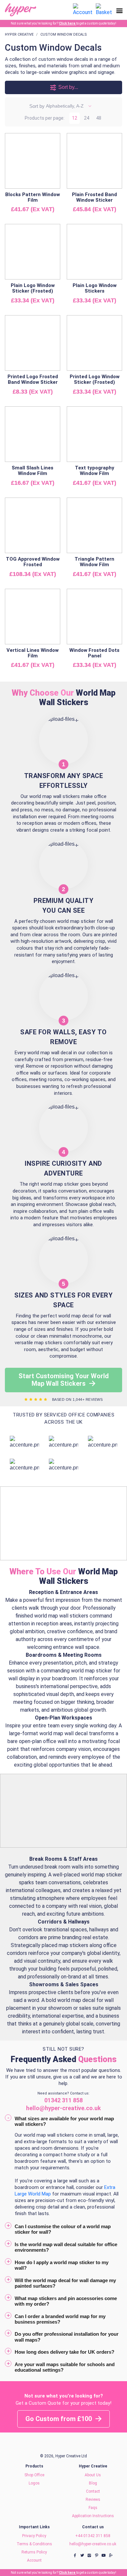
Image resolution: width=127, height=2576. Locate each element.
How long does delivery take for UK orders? (64, 2352)
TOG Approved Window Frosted (33, 562)
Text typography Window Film (95, 471)
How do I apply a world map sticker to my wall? (62, 2265)
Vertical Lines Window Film (33, 653)
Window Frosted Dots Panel (94, 653)
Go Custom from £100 (59, 2419)
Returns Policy (34, 2552)
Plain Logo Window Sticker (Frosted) (33, 288)
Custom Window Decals (64, 34)
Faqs (93, 2508)
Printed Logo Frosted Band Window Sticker (33, 379)
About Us (93, 2475)
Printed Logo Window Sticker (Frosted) (95, 379)
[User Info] (83, 9)
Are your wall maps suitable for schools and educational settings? (65, 2367)
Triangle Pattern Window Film (94, 562)
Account (34, 2560)
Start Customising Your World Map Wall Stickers (64, 1380)
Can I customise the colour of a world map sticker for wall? (63, 2229)
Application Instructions (93, 2516)
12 (75, 118)
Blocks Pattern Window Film (33, 197)
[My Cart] (104, 9)
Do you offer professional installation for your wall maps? (67, 2337)
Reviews (93, 2500)
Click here (68, 23)
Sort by (37, 106)
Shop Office (34, 2475)
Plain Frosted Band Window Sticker (94, 197)
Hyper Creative (19, 34)
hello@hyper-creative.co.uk (93, 2544)
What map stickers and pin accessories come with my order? (66, 2301)
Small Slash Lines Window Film (33, 471)
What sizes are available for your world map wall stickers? (64, 2121)
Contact (93, 2491)
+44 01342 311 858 (93, 2536)
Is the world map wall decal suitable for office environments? (66, 2247)
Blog (93, 2483)
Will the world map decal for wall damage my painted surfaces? (65, 2283)
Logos (34, 2483)
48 (99, 118)
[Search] (66, 10)
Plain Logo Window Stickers (95, 288)
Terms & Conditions (34, 2544)
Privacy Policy (34, 2536)
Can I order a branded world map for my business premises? (60, 2319)
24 (87, 118)
